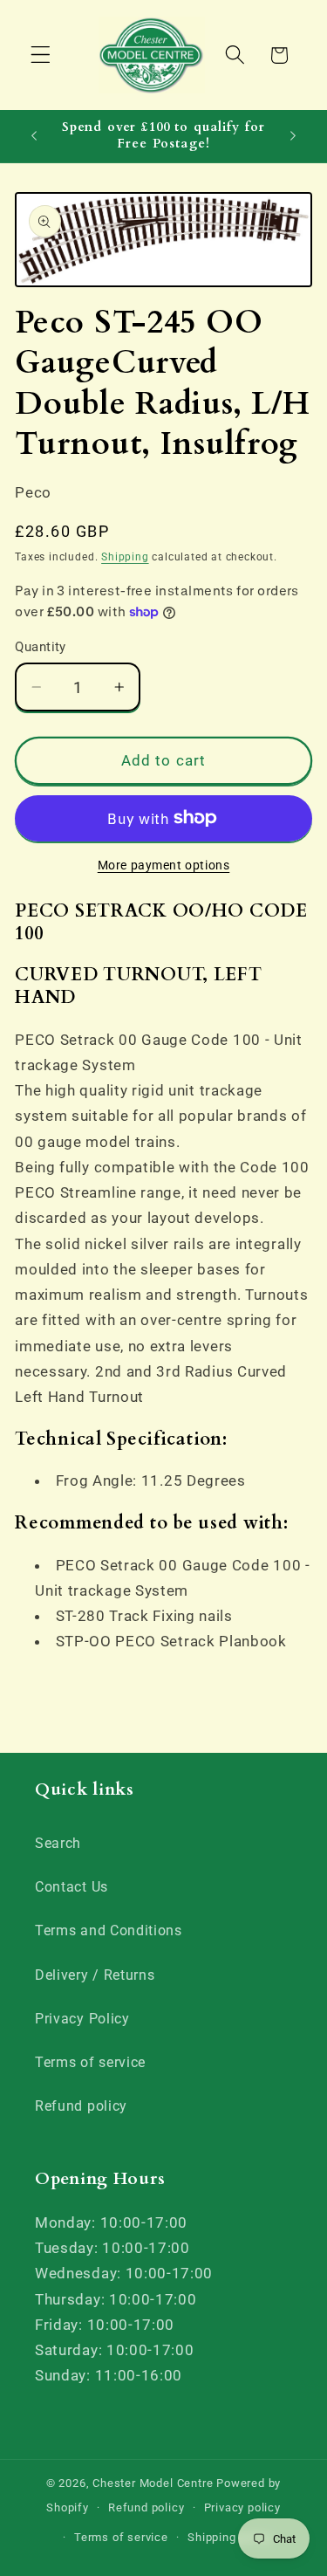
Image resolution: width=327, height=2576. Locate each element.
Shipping (125, 557)
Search (58, 1843)
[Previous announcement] (34, 136)
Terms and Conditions (109, 1930)
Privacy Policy (82, 2019)
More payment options (164, 865)
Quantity (41, 647)
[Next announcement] (293, 136)
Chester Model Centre (153, 2483)
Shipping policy (230, 2537)
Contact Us (72, 1887)
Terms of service (90, 2062)
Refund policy (81, 2106)
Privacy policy (242, 2507)
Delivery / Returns (95, 1975)
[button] (41, 55)
